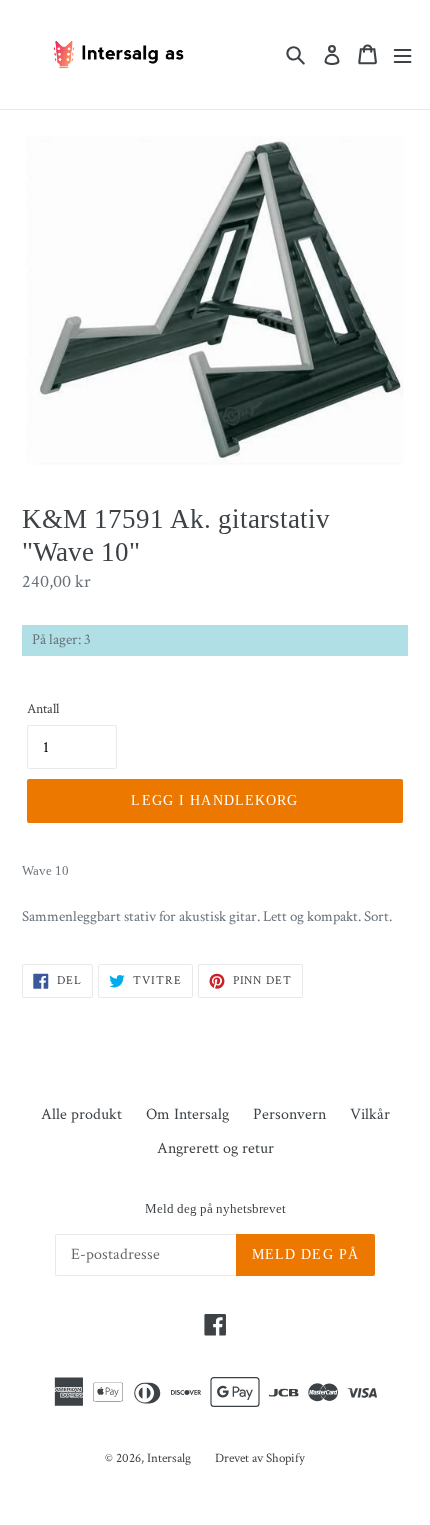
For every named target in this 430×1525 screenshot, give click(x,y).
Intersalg (169, 1458)
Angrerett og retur (215, 1148)
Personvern (289, 1114)
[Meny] (402, 54)
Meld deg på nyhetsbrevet (215, 1208)
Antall (43, 709)
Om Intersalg (187, 1114)
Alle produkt (81, 1114)
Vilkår (370, 1114)
